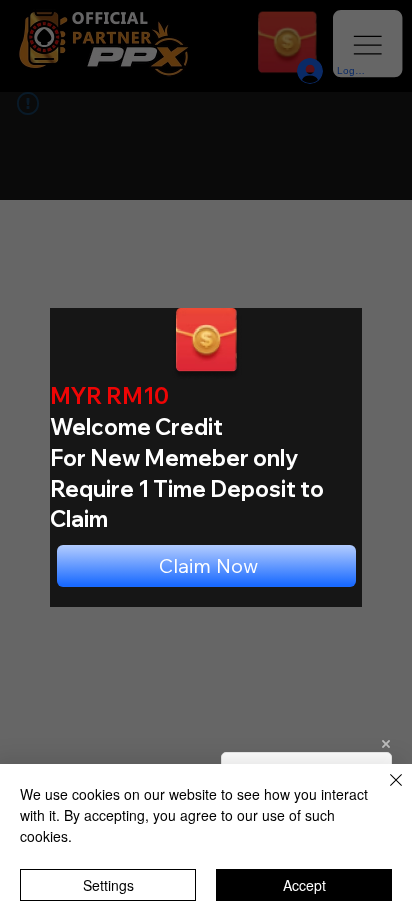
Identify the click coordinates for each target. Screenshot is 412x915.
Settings (108, 885)
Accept (304, 885)
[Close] (384, 792)
